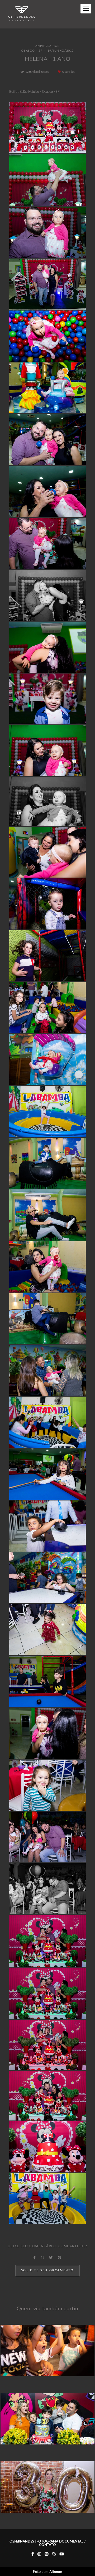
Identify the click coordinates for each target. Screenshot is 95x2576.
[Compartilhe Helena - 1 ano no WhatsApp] (42, 2258)
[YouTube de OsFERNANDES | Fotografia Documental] (62, 2554)
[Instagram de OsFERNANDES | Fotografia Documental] (39, 2554)
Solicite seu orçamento (47, 2270)
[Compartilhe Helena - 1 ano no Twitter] (51, 2258)
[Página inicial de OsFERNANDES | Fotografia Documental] (22, 14)
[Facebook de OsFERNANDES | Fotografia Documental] (33, 2554)
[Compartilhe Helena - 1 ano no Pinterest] (60, 2258)
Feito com (48, 2572)
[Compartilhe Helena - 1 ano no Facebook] (35, 2258)
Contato (47, 2545)
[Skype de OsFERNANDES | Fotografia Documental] (54, 2554)
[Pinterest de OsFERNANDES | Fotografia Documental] (47, 2554)
